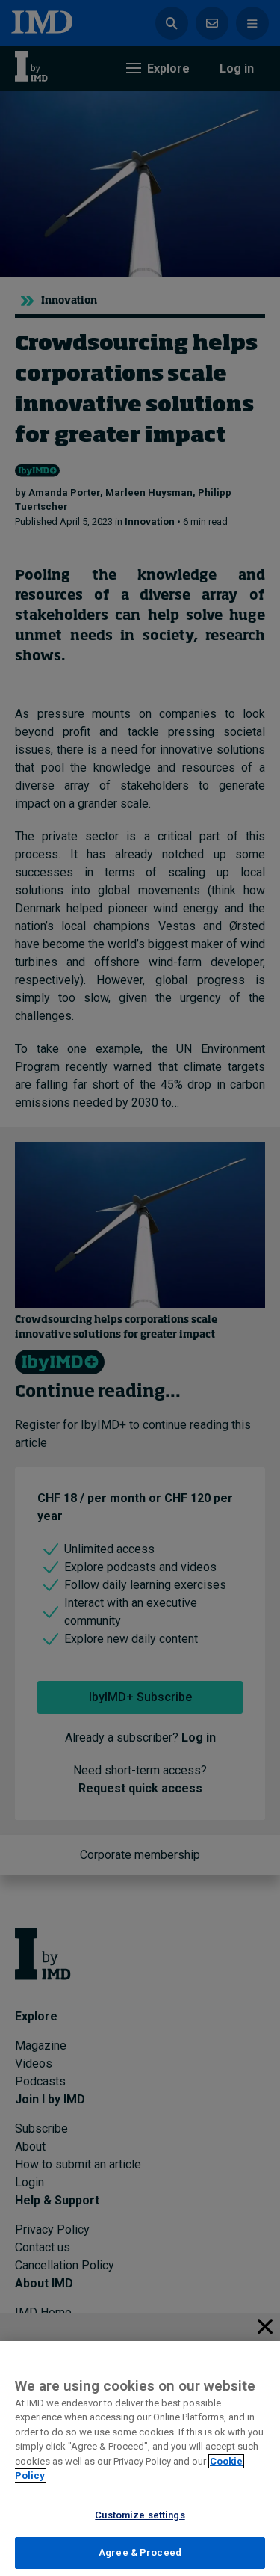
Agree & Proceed (140, 2552)
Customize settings (140, 2515)
